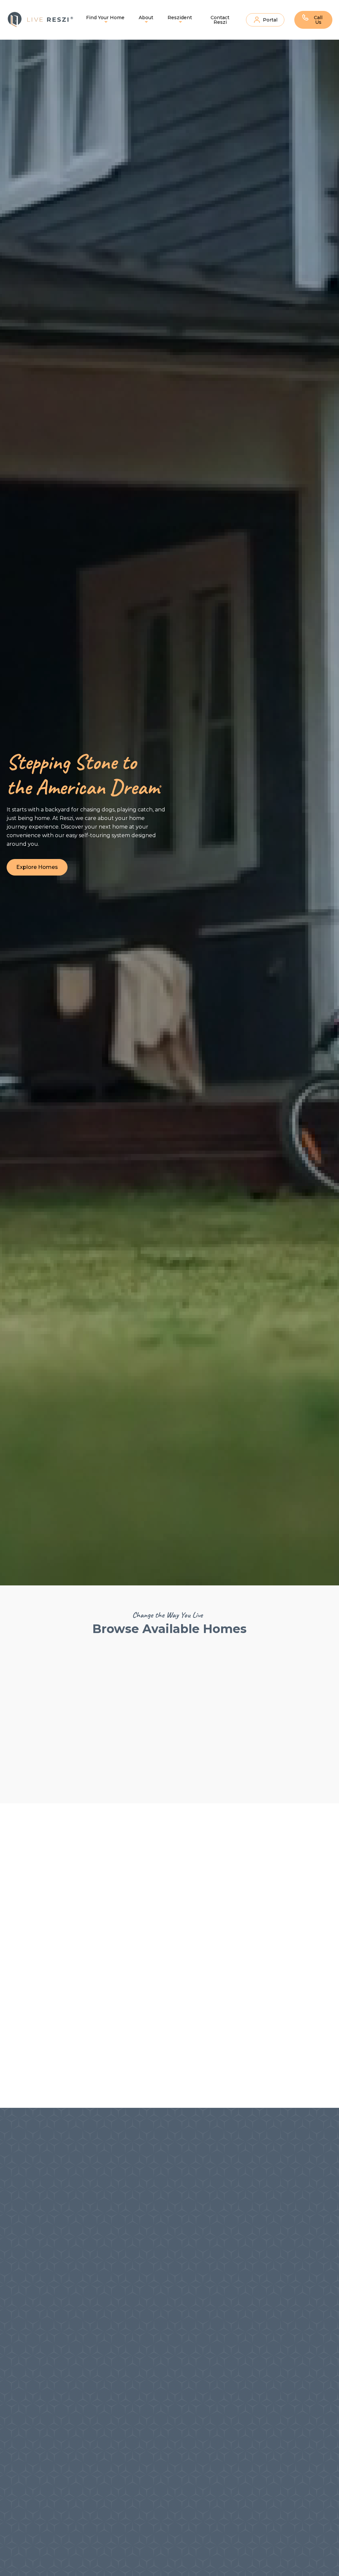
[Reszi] (41, 20)
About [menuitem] (146, 18)
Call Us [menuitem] (318, 20)
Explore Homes (37, 867)
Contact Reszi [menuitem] (220, 20)
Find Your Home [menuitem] (105, 18)
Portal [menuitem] (270, 20)
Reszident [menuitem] (180, 18)
